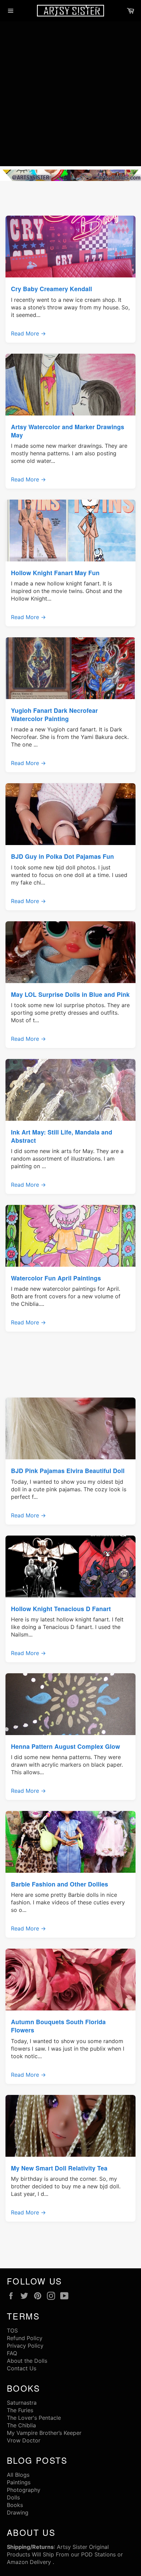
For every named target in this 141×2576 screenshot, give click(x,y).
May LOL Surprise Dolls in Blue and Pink (70, 994)
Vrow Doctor (24, 2440)
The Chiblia (21, 2425)
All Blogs (18, 2475)
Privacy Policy (25, 2346)
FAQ (12, 2353)
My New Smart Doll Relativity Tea (59, 2168)
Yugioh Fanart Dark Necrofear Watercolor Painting (54, 714)
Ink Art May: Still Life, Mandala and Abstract (62, 1136)
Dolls (13, 2497)
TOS (12, 2330)
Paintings (19, 2482)
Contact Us (22, 2368)
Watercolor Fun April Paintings (56, 1278)
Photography (24, 2490)
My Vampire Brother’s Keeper (44, 2433)
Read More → (28, 333)
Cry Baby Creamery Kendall (52, 289)
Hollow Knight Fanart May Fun (55, 573)
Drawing (18, 2512)
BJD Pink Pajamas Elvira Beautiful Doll (68, 1471)
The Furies (20, 2410)
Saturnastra (22, 2403)
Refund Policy (25, 2338)
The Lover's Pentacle (34, 2418)
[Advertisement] (70, 95)
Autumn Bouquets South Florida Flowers (58, 2026)
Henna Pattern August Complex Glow (66, 1746)
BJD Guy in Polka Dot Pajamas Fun (62, 856)
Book (14, 2505)
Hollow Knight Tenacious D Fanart (61, 1609)
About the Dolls (27, 2361)
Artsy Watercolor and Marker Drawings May (68, 431)
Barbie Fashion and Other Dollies (60, 1884)
